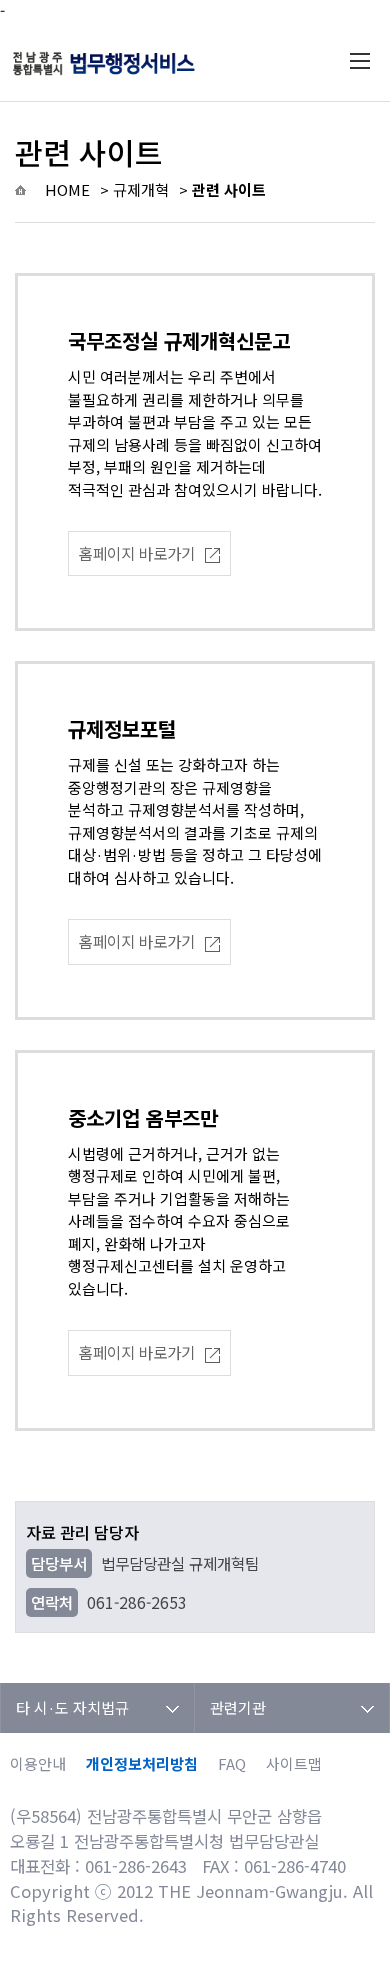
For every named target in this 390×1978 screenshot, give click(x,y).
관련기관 (238, 1707)
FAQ (232, 1763)
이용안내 (38, 1763)
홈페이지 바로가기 (137, 553)
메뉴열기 (360, 61)
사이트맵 (294, 1763)
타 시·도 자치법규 (72, 1707)
